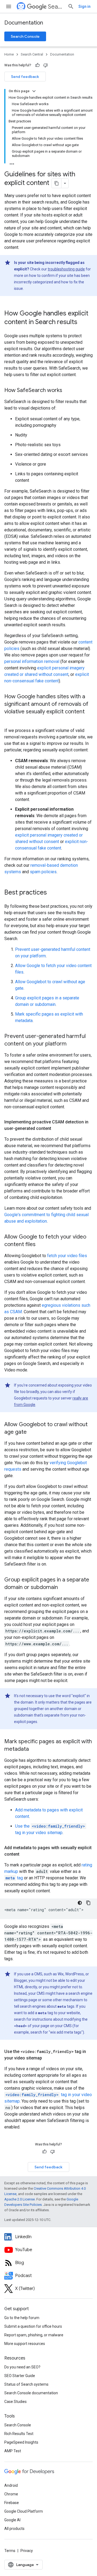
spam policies (43, 872)
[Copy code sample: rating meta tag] (88, 1903)
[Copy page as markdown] (57, 183)
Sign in (84, 6)
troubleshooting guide (66, 269)
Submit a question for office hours (33, 2326)
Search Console (25, 36)
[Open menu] (9, 6)
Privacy (27, 2551)
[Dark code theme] (80, 1903)
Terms (10, 2551)
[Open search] (71, 6)
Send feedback (25, 77)
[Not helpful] (46, 65)
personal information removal (32, 661)
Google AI (12, 2520)
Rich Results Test (19, 2434)
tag (14, 1878)
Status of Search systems (26, 2384)
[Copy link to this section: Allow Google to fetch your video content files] (42, 1245)
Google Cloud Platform (24, 2511)
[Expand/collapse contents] (34, 91)
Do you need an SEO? (22, 2367)
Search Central (56, 7)
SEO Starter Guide (20, 2376)
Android (11, 2485)
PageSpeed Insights (21, 2442)
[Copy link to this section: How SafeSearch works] (68, 391)
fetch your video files (67, 1256)
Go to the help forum (22, 2318)
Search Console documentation (31, 2393)
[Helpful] (37, 65)
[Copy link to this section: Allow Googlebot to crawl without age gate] (32, 1432)
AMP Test (13, 2451)
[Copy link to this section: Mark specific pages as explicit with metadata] (34, 1749)
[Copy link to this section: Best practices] (52, 893)
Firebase (12, 2503)
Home (9, 54)
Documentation (24, 23)
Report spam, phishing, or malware (34, 2335)
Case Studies (15, 2402)
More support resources (25, 2344)
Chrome (11, 2494)
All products (14, 2529)
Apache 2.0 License (20, 2199)
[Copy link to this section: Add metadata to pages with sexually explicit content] (25, 1854)
